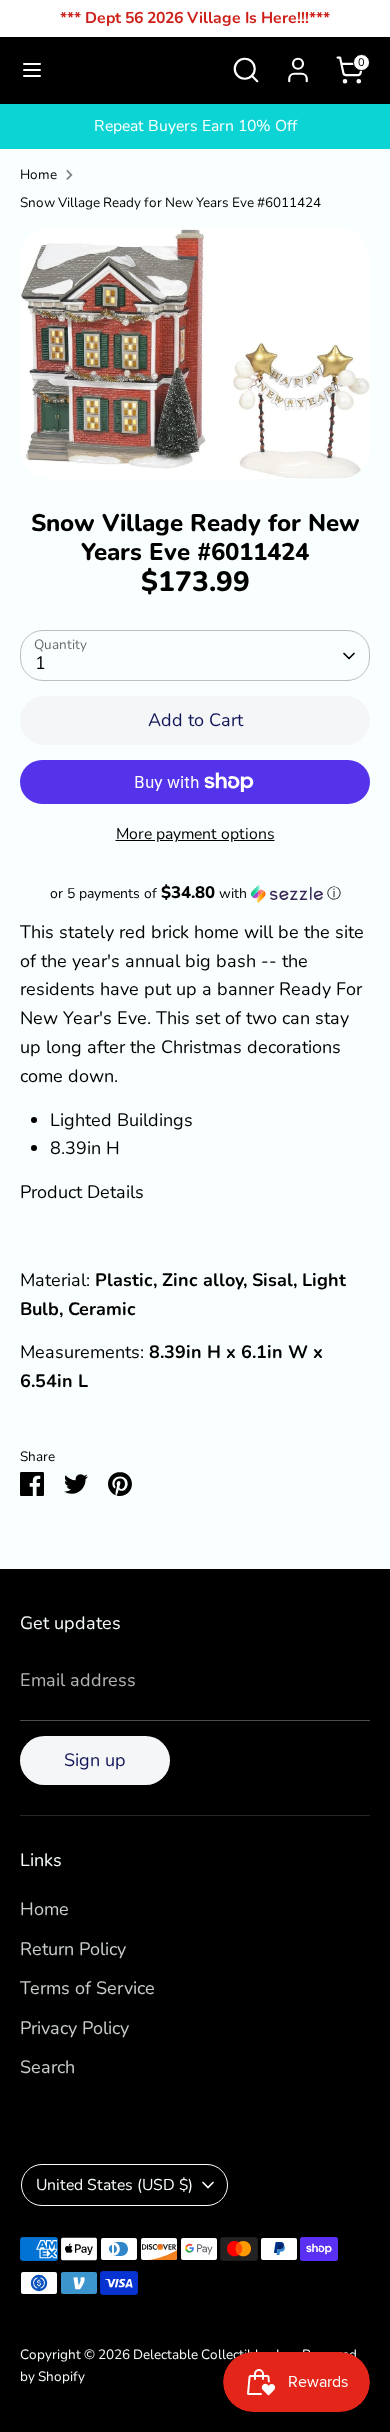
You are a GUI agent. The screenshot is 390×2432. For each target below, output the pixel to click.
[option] (195, 353)
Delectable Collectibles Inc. (214, 2354)
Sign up (95, 1760)
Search (47, 2067)
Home (38, 174)
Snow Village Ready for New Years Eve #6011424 (170, 202)
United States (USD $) (114, 2185)
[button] (195, 893)
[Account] (298, 64)
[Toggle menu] (32, 70)
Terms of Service (87, 1988)
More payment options (195, 834)
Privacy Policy (74, 2028)
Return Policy (73, 1949)
